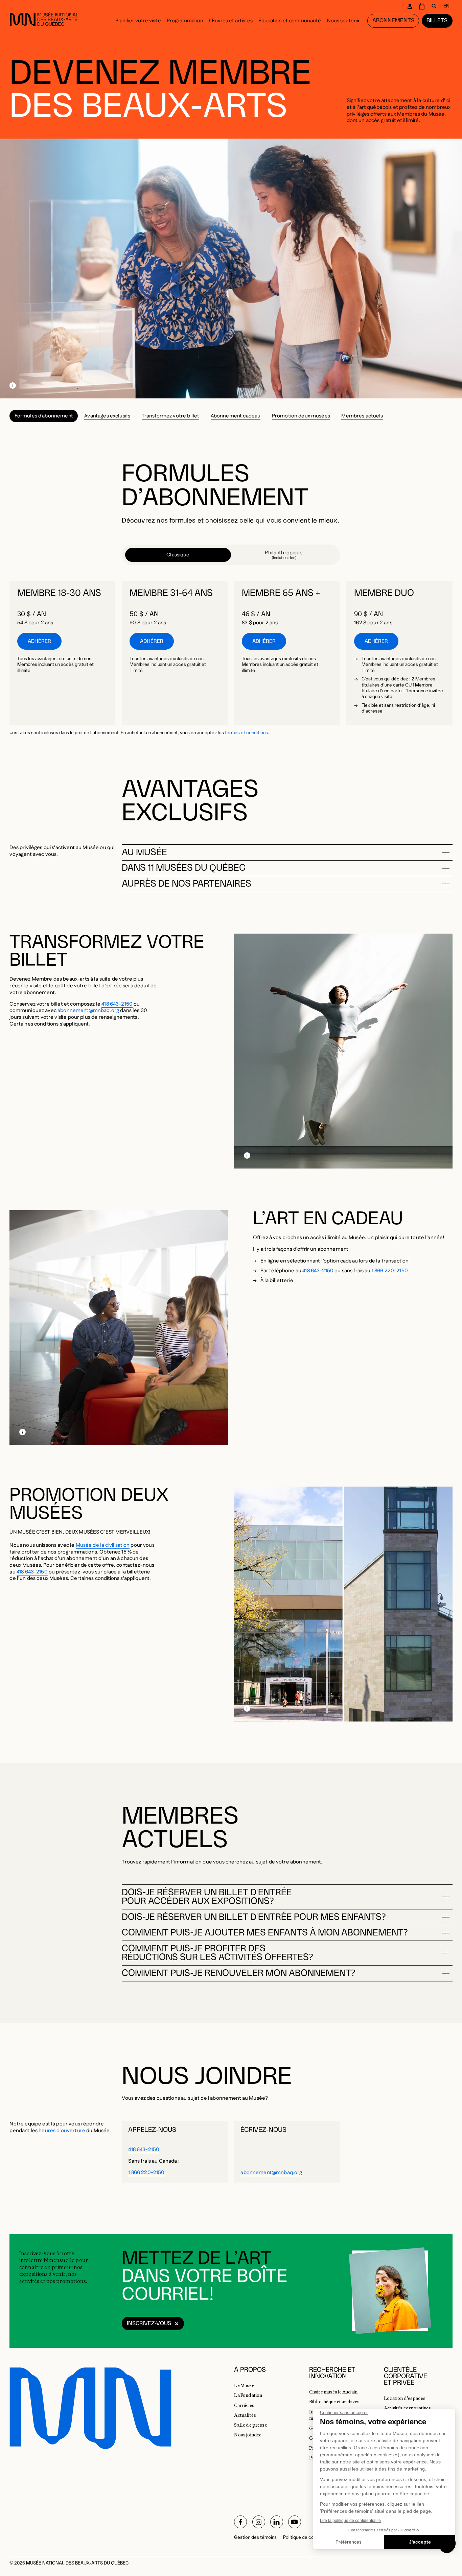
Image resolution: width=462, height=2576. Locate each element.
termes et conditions (246, 733)
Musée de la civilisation (103, 1545)
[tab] (178, 555)
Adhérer (39, 641)
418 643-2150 (117, 1004)
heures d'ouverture (62, 2131)
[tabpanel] (231, 653)
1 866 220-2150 (390, 1271)
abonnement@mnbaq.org (88, 1010)
